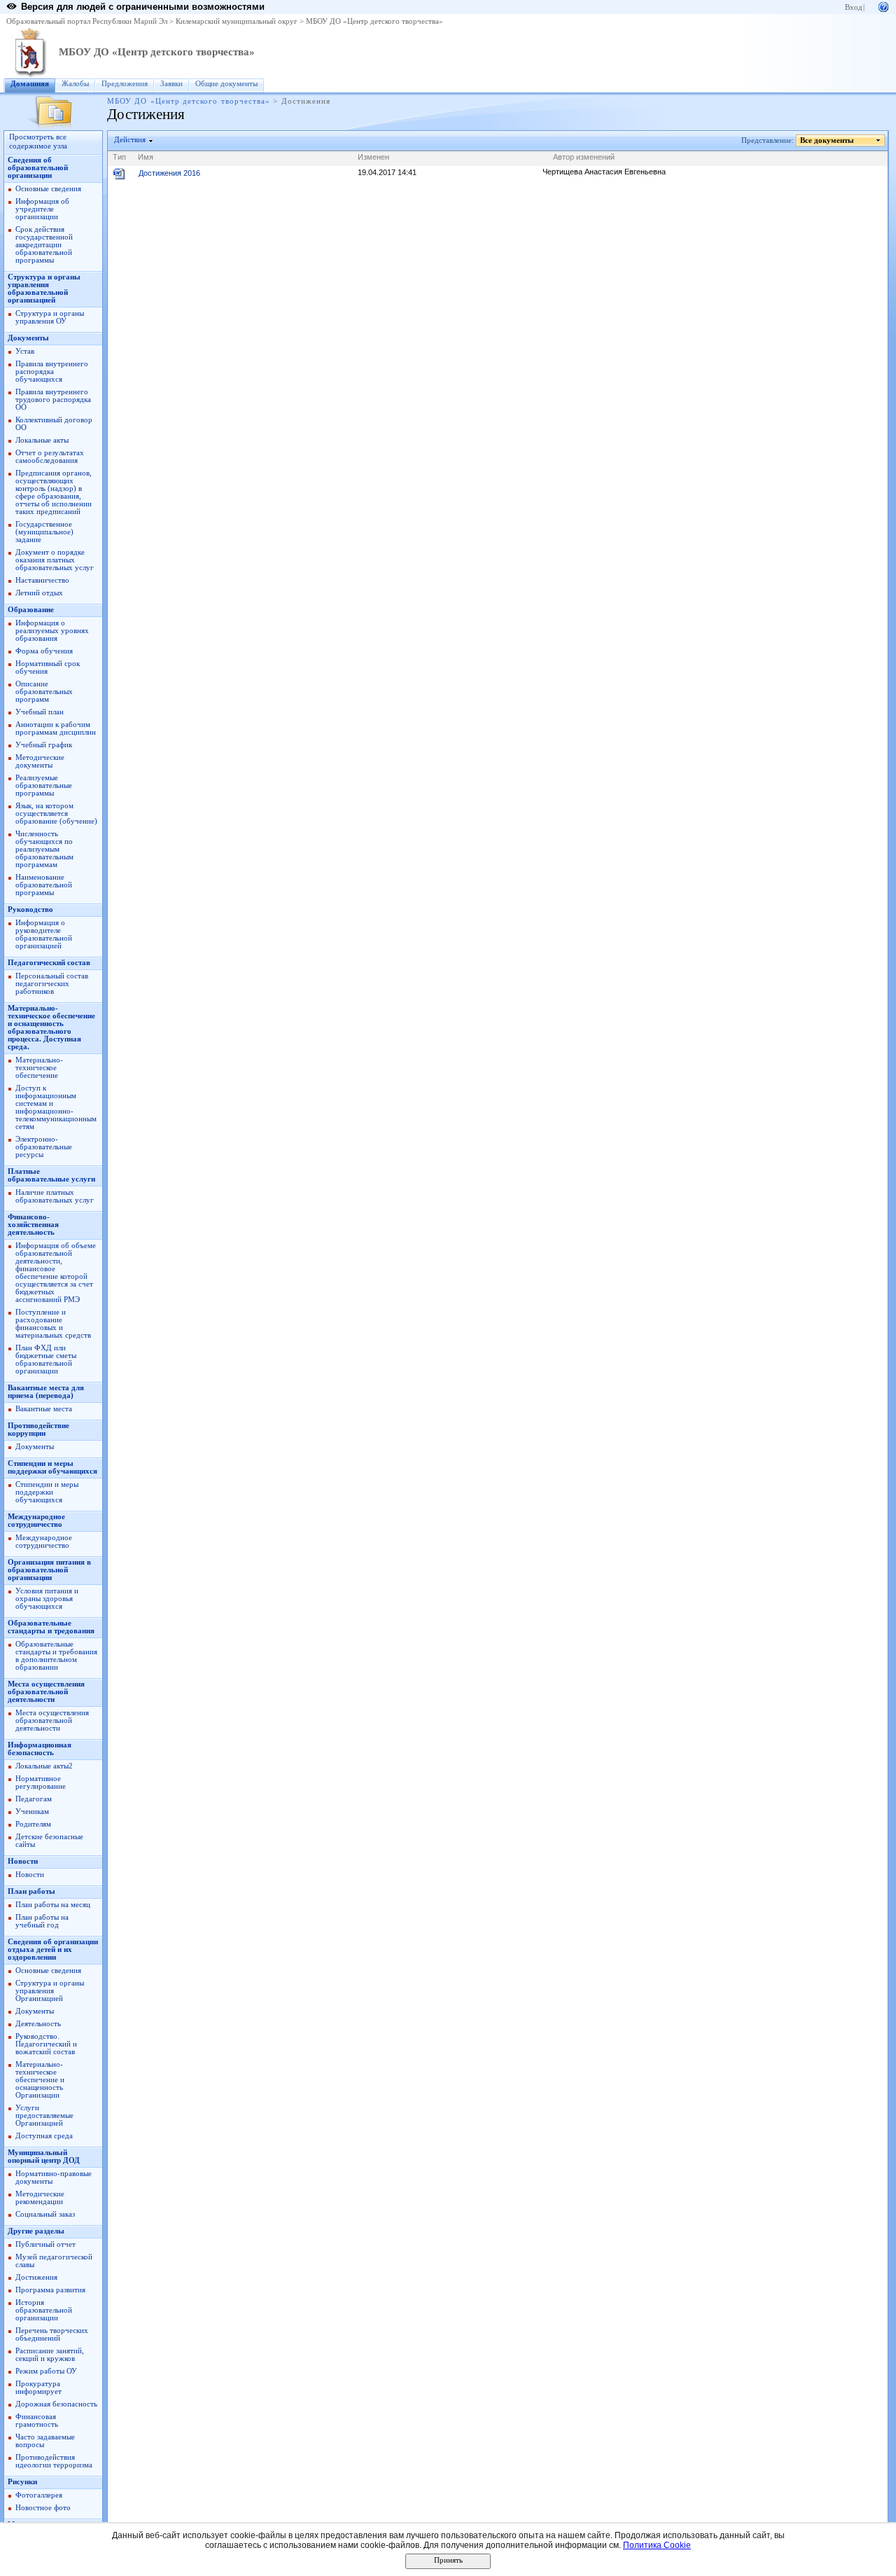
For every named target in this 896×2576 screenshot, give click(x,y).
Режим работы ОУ (46, 2371)
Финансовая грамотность (37, 2421)
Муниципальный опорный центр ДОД (44, 2156)
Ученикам (32, 1812)
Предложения (125, 84)
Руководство (30, 909)
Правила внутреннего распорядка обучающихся (52, 372)
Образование (31, 610)
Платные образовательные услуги (51, 1175)
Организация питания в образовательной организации (49, 1570)
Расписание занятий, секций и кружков (50, 2355)
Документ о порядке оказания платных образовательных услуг (55, 560)
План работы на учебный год (42, 1921)
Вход (854, 7)
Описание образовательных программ (44, 692)
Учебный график (44, 745)
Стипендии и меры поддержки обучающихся (52, 1467)
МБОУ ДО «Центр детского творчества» (374, 21)
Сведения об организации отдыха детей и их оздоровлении (53, 1950)
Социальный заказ (45, 2214)
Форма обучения (44, 651)
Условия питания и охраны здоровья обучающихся (47, 1599)
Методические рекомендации (40, 2198)
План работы (31, 1891)
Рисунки (22, 2482)
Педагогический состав (49, 963)
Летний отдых (39, 593)
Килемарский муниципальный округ (237, 21)
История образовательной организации (44, 2310)
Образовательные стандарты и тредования (51, 1627)
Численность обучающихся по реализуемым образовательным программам (44, 849)
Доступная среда (44, 2136)
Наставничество (42, 580)
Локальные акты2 (44, 1766)
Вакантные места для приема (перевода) (46, 1392)
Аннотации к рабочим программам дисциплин (56, 728)
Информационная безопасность (40, 1749)
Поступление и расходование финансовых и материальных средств (53, 1324)
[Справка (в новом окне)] (883, 6)
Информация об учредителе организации (42, 209)
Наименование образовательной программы (44, 885)
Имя (146, 157)
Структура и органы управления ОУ (50, 317)
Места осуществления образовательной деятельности (46, 1692)
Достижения (36, 2277)
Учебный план (40, 712)
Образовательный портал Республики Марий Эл (87, 21)
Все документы (827, 140)
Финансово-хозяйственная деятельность (33, 1225)
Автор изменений (584, 157)
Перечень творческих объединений (52, 2334)
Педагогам (34, 1799)
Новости (23, 1861)
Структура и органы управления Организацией (50, 1991)
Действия (130, 140)
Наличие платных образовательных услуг (55, 1196)
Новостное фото (43, 2508)
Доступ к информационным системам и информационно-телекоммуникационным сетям (56, 1107)
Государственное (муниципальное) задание (44, 532)
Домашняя (30, 84)
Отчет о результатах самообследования (50, 457)
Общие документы (226, 84)
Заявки (171, 84)
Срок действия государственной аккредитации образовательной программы (44, 245)
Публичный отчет (45, 2244)
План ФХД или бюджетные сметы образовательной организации (46, 1359)
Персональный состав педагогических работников (52, 984)
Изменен (373, 157)
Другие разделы (36, 2231)
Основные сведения (48, 189)
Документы (28, 338)
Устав (25, 351)
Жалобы (75, 84)
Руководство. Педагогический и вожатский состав (46, 2044)
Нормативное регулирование (41, 1782)
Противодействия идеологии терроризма (54, 2461)
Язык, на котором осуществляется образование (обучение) (56, 813)
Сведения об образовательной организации (38, 168)
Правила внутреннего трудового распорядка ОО (53, 400)
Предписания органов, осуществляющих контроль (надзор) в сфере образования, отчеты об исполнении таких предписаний (54, 492)
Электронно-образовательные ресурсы (44, 1147)
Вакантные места (44, 1409)
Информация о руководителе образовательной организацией (44, 934)
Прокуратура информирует (38, 2388)
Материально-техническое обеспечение (39, 1068)
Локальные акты (42, 440)
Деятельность (38, 2024)
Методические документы (40, 761)
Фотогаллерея (39, 2495)
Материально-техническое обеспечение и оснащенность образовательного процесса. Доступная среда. (51, 1027)
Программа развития (50, 2290)
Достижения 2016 (169, 173)
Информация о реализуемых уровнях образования (52, 631)
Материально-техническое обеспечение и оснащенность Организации (40, 2080)
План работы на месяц (53, 1905)
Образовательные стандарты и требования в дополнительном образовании (56, 1656)
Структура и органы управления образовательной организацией (44, 289)
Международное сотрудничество (36, 1521)
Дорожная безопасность (56, 2404)
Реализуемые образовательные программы (44, 785)
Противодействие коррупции (38, 1429)
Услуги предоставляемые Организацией (44, 2115)
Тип (119, 157)
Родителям (33, 1824)
